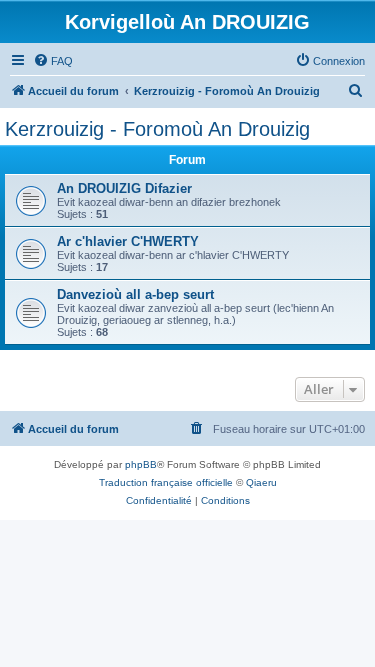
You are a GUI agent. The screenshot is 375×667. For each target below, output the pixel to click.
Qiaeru (261, 482)
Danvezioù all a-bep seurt (135, 294)
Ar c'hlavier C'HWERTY (128, 241)
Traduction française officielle (166, 482)
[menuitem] (53, 61)
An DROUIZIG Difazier (124, 188)
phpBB (141, 464)
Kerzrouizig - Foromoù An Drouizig (157, 129)
